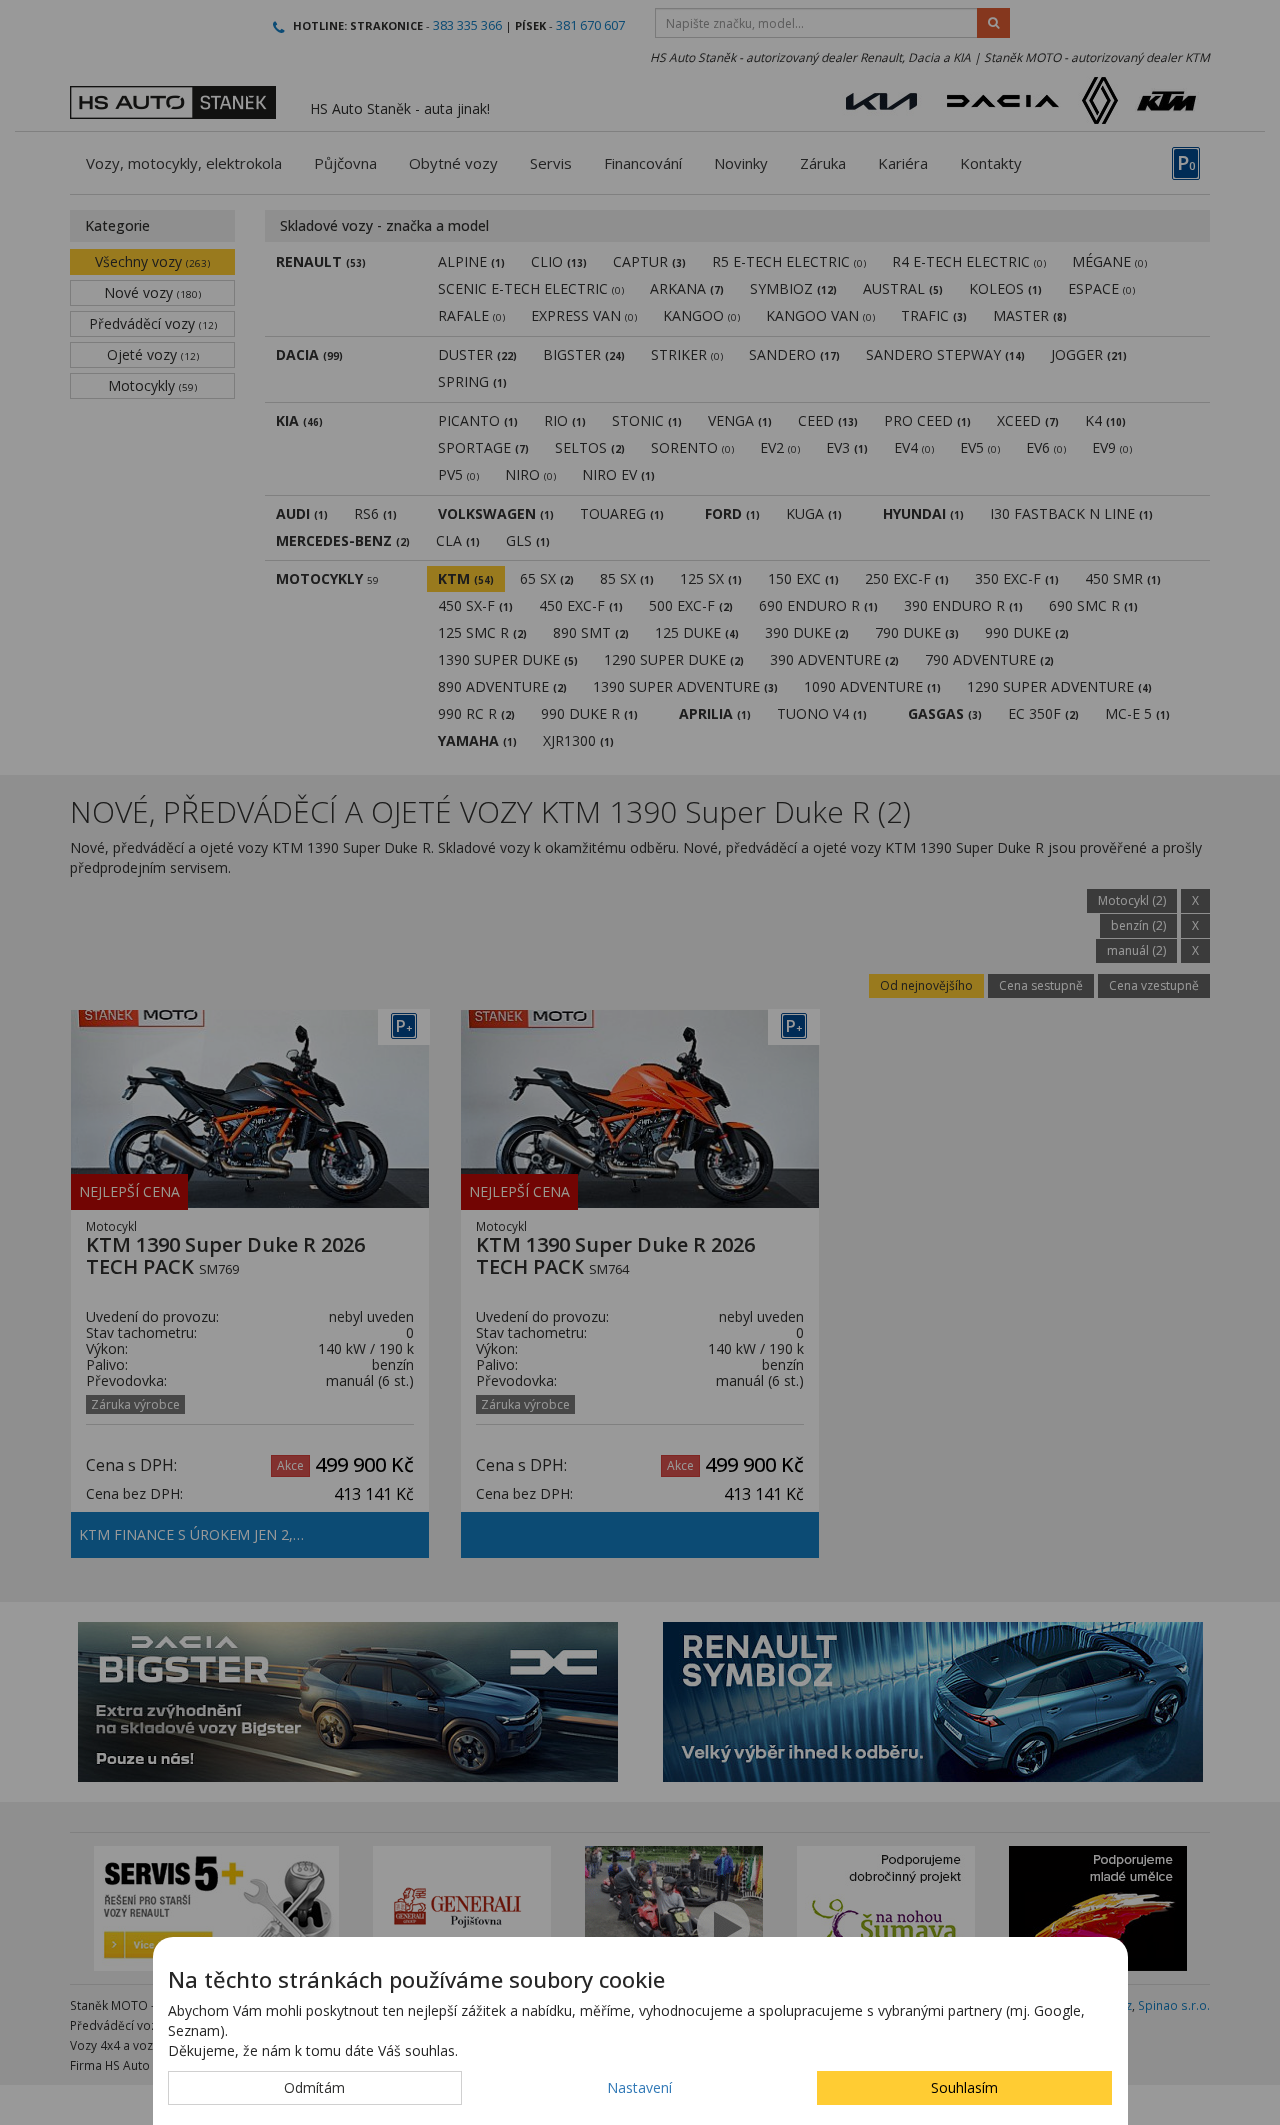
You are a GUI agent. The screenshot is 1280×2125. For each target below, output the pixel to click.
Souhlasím (964, 2087)
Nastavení (639, 2087)
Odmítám (314, 2087)
